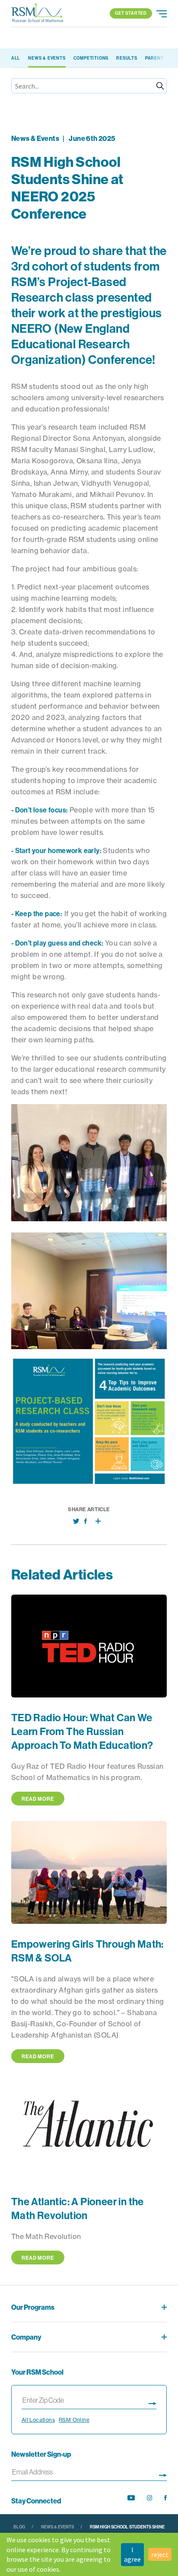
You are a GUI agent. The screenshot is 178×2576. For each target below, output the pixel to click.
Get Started (131, 13)
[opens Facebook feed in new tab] (165, 2498)
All (16, 58)
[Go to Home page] (37, 13)
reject (160, 2554)
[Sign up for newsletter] (163, 2474)
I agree (132, 2554)
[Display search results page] (153, 2402)
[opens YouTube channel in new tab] (131, 2498)
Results (127, 58)
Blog (19, 2527)
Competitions (91, 58)
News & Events (47, 58)
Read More (38, 1799)
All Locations (38, 2420)
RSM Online (74, 2420)
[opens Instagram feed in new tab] (149, 2498)
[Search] (160, 86)
